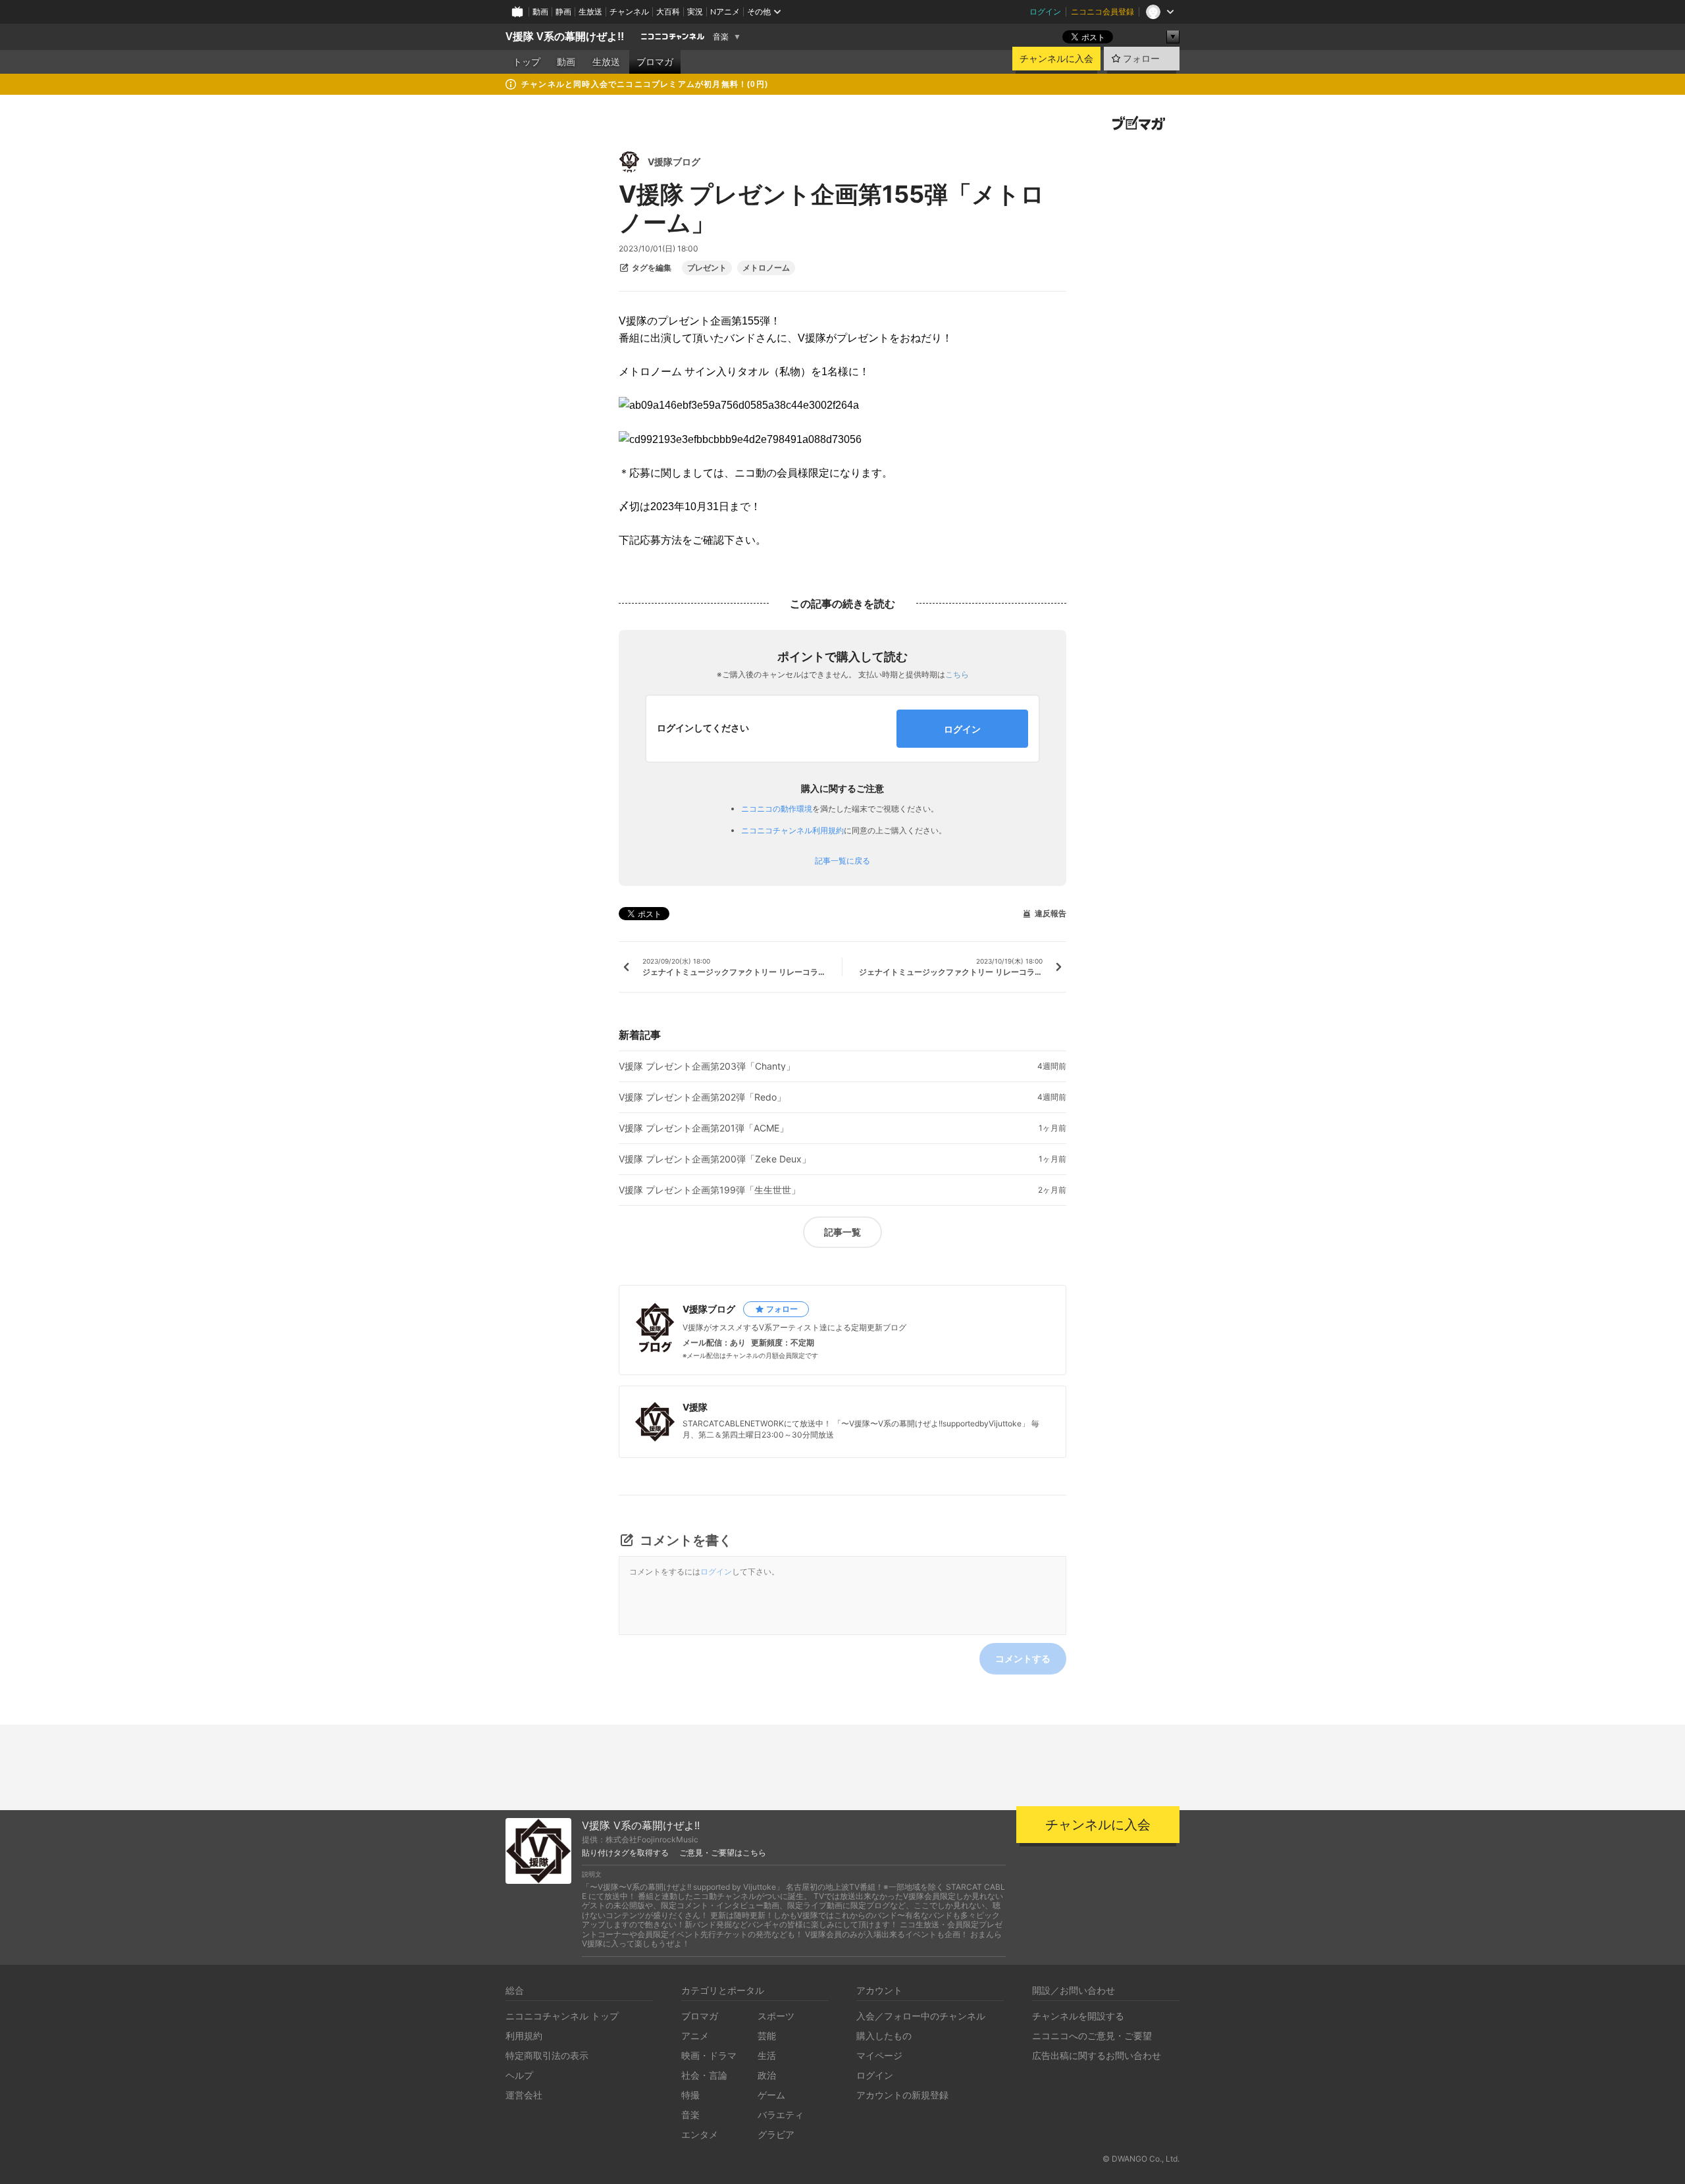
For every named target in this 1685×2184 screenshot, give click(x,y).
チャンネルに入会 (1056, 59)
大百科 (668, 12)
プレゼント (707, 268)
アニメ (695, 2036)
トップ (527, 62)
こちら (957, 674)
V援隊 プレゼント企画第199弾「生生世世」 (710, 1190)
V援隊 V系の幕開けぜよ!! (565, 37)
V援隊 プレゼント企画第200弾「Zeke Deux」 (715, 1159)
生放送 (590, 12)
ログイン (1045, 12)
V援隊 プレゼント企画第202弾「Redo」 (702, 1097)
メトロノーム (766, 268)
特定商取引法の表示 (547, 2055)
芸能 (767, 2036)
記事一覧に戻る (842, 861)
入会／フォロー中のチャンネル (921, 2016)
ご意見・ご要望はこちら (723, 1853)
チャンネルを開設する (1078, 2016)
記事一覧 (842, 1232)
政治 (767, 2075)
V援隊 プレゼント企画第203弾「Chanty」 (707, 1066)
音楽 (721, 37)
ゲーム (771, 2095)
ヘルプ (519, 2075)
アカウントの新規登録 (902, 2095)
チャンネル (629, 12)
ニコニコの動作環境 (777, 809)
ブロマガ (655, 62)
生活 (767, 2055)
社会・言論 (704, 2075)
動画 (540, 12)
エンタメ (700, 2134)
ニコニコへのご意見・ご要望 (1092, 2036)
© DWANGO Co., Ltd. (1141, 2159)
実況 (695, 12)
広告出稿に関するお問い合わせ (1097, 2055)
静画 (563, 12)
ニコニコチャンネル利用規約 (792, 830)
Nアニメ (725, 12)
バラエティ (781, 2115)
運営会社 (524, 2095)
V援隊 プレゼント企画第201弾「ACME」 (704, 1128)
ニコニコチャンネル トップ (562, 2016)
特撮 (690, 2095)
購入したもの (884, 2036)
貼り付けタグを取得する (625, 1853)
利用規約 (524, 2036)
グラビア (776, 2134)
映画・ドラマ (709, 2055)
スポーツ (776, 2016)
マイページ (879, 2055)
